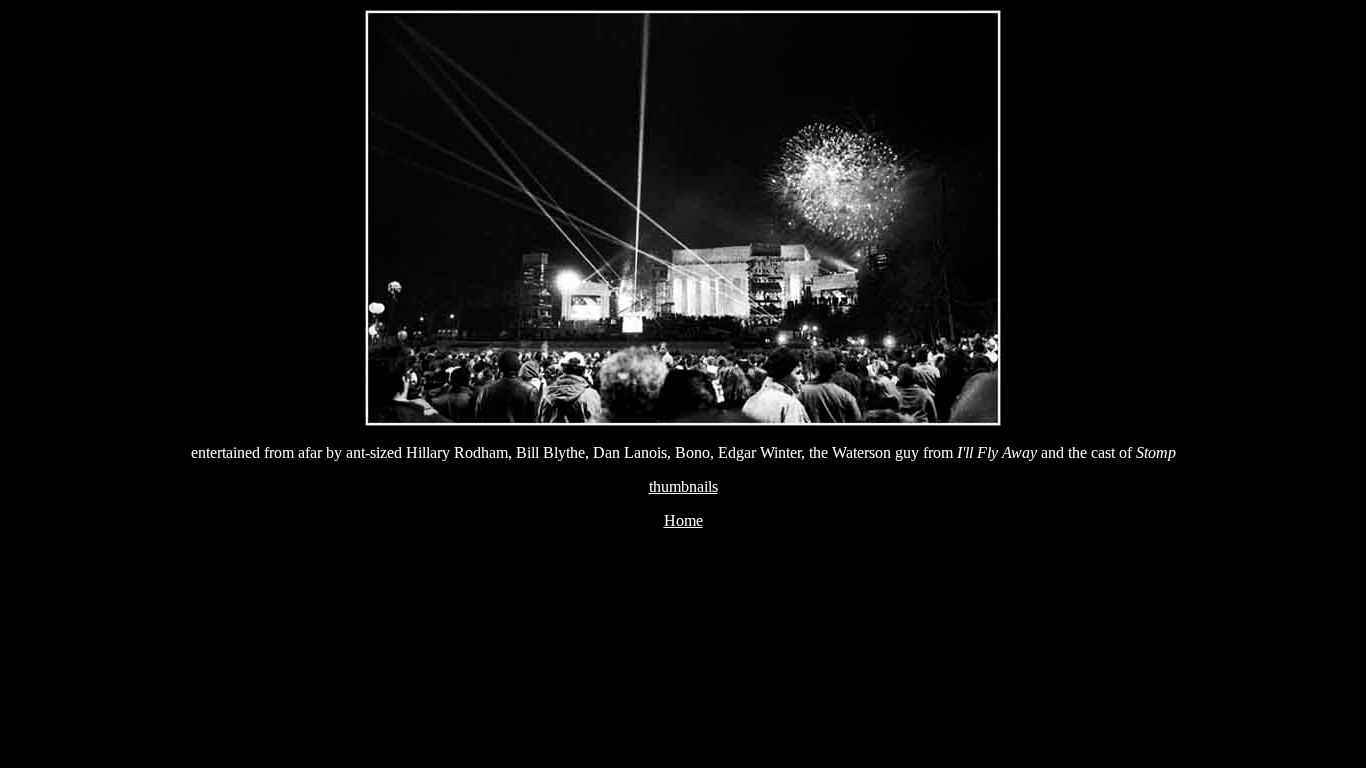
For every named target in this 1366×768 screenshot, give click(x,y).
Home (683, 520)
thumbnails (683, 486)
